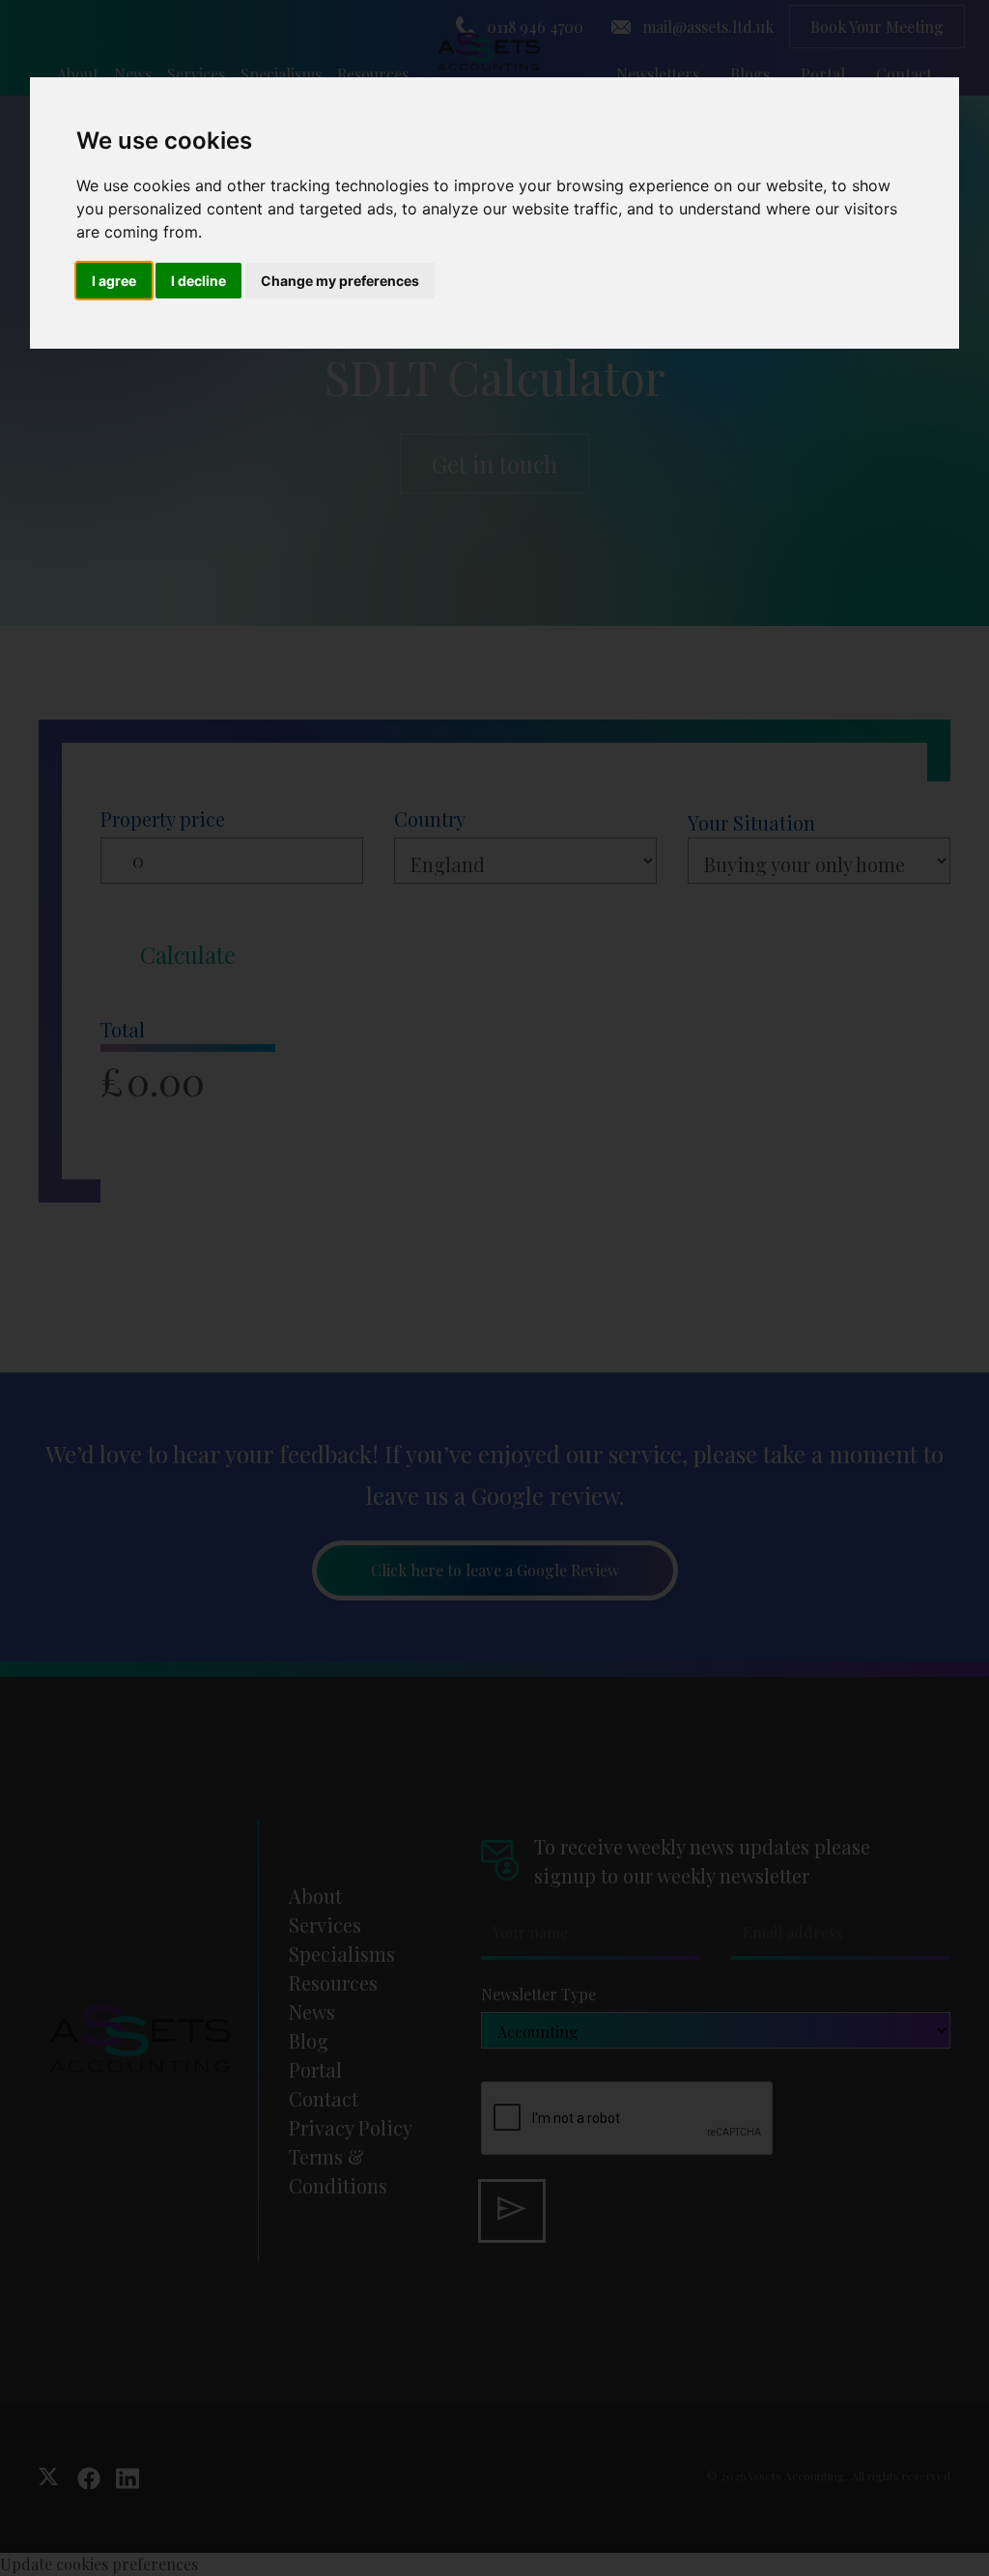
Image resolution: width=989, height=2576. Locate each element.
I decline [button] (198, 281)
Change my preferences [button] (340, 281)
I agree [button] (114, 281)
